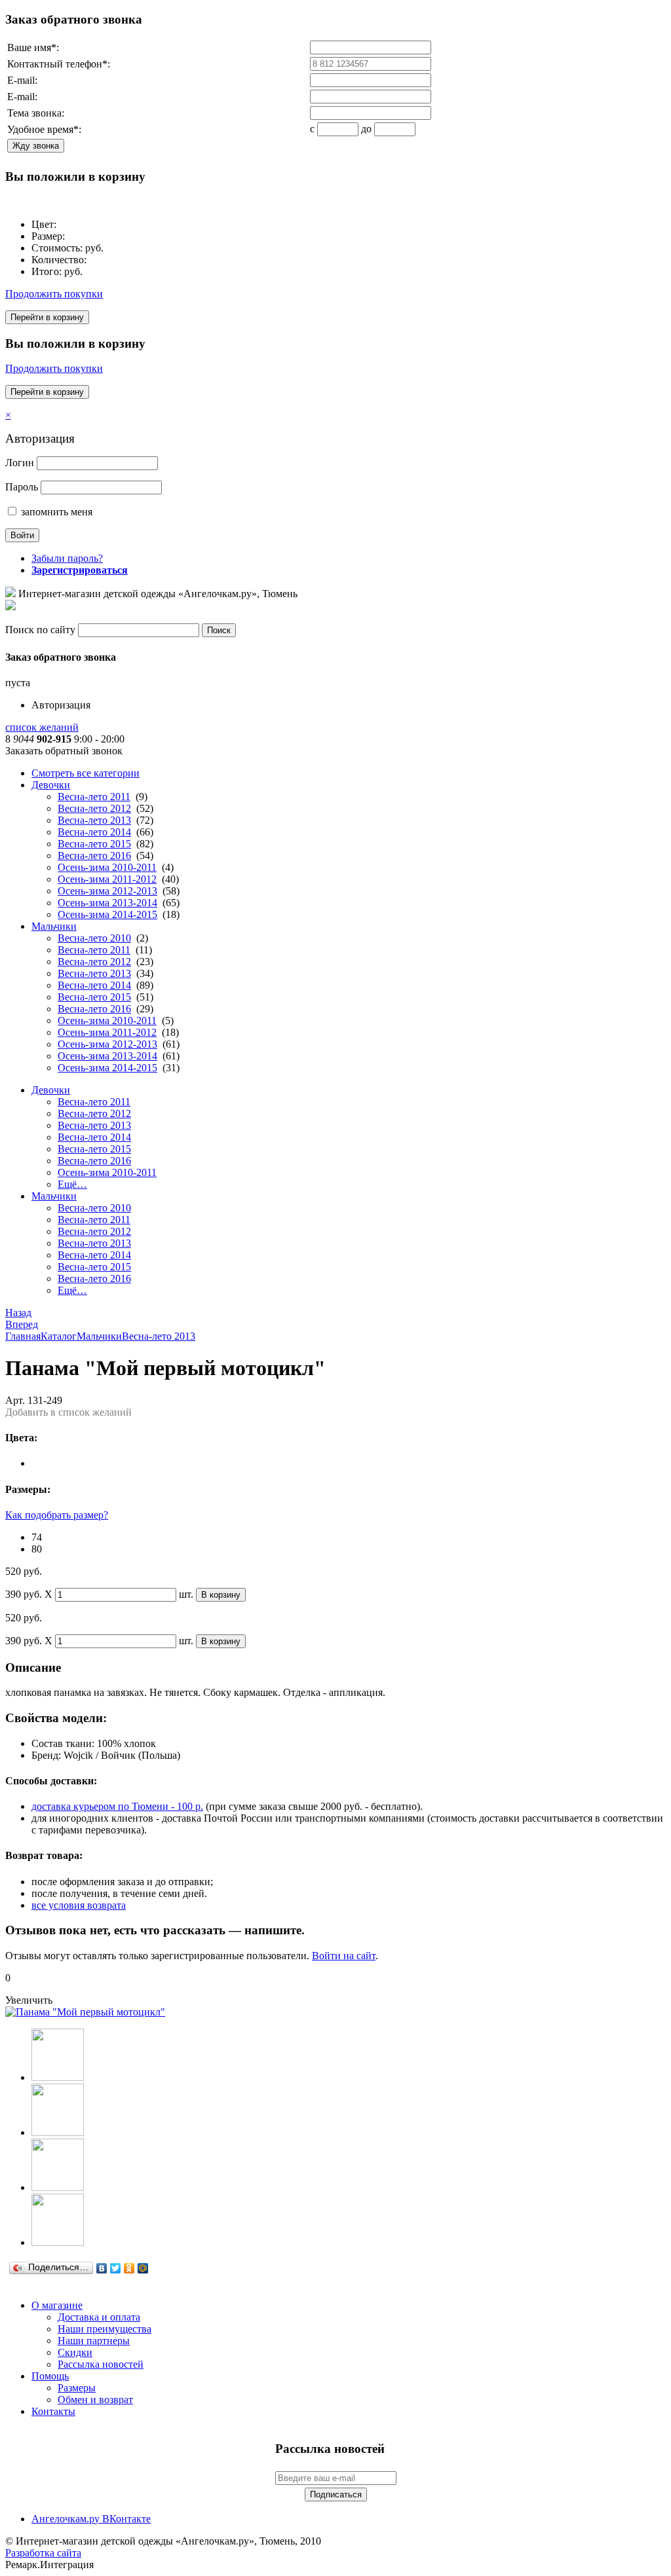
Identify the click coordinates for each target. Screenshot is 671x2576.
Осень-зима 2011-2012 (107, 879)
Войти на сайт (344, 1956)
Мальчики (54, 926)
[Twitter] (116, 2268)
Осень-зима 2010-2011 (107, 867)
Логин (20, 463)
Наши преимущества (105, 2329)
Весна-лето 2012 (94, 808)
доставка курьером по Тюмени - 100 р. (117, 1806)
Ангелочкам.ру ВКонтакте (91, 2519)
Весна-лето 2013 (94, 820)
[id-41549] (58, 2132)
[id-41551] (58, 2242)
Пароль (22, 487)
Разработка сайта (43, 2553)
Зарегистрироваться (80, 570)
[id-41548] (58, 2077)
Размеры (77, 2388)
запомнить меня (55, 512)
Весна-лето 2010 (94, 938)
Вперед (22, 1324)
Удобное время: (44, 129)
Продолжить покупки (54, 294)
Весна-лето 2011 (94, 797)
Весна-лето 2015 (94, 844)
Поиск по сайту (40, 630)
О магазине (57, 2305)
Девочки (51, 785)
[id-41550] (58, 2187)
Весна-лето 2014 (94, 832)
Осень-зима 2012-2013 (107, 891)
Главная (23, 1336)
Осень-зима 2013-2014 (107, 903)
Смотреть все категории (86, 773)
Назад (18, 1313)
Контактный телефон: (59, 64)
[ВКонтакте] (102, 2268)
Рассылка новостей (101, 2364)
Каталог (59, 1336)
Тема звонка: (36, 113)
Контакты (53, 2411)
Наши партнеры (94, 2341)
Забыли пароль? (67, 558)
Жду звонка (36, 146)
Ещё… (72, 1184)
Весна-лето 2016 (94, 856)
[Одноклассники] (129, 2268)
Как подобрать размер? (57, 1515)
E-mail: (22, 80)
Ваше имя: (33, 47)
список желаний (42, 727)
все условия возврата (79, 1905)
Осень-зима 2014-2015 (107, 914)
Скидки (75, 2352)
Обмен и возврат (95, 2400)
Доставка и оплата (99, 2317)
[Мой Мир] (143, 2268)
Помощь (50, 2376)
